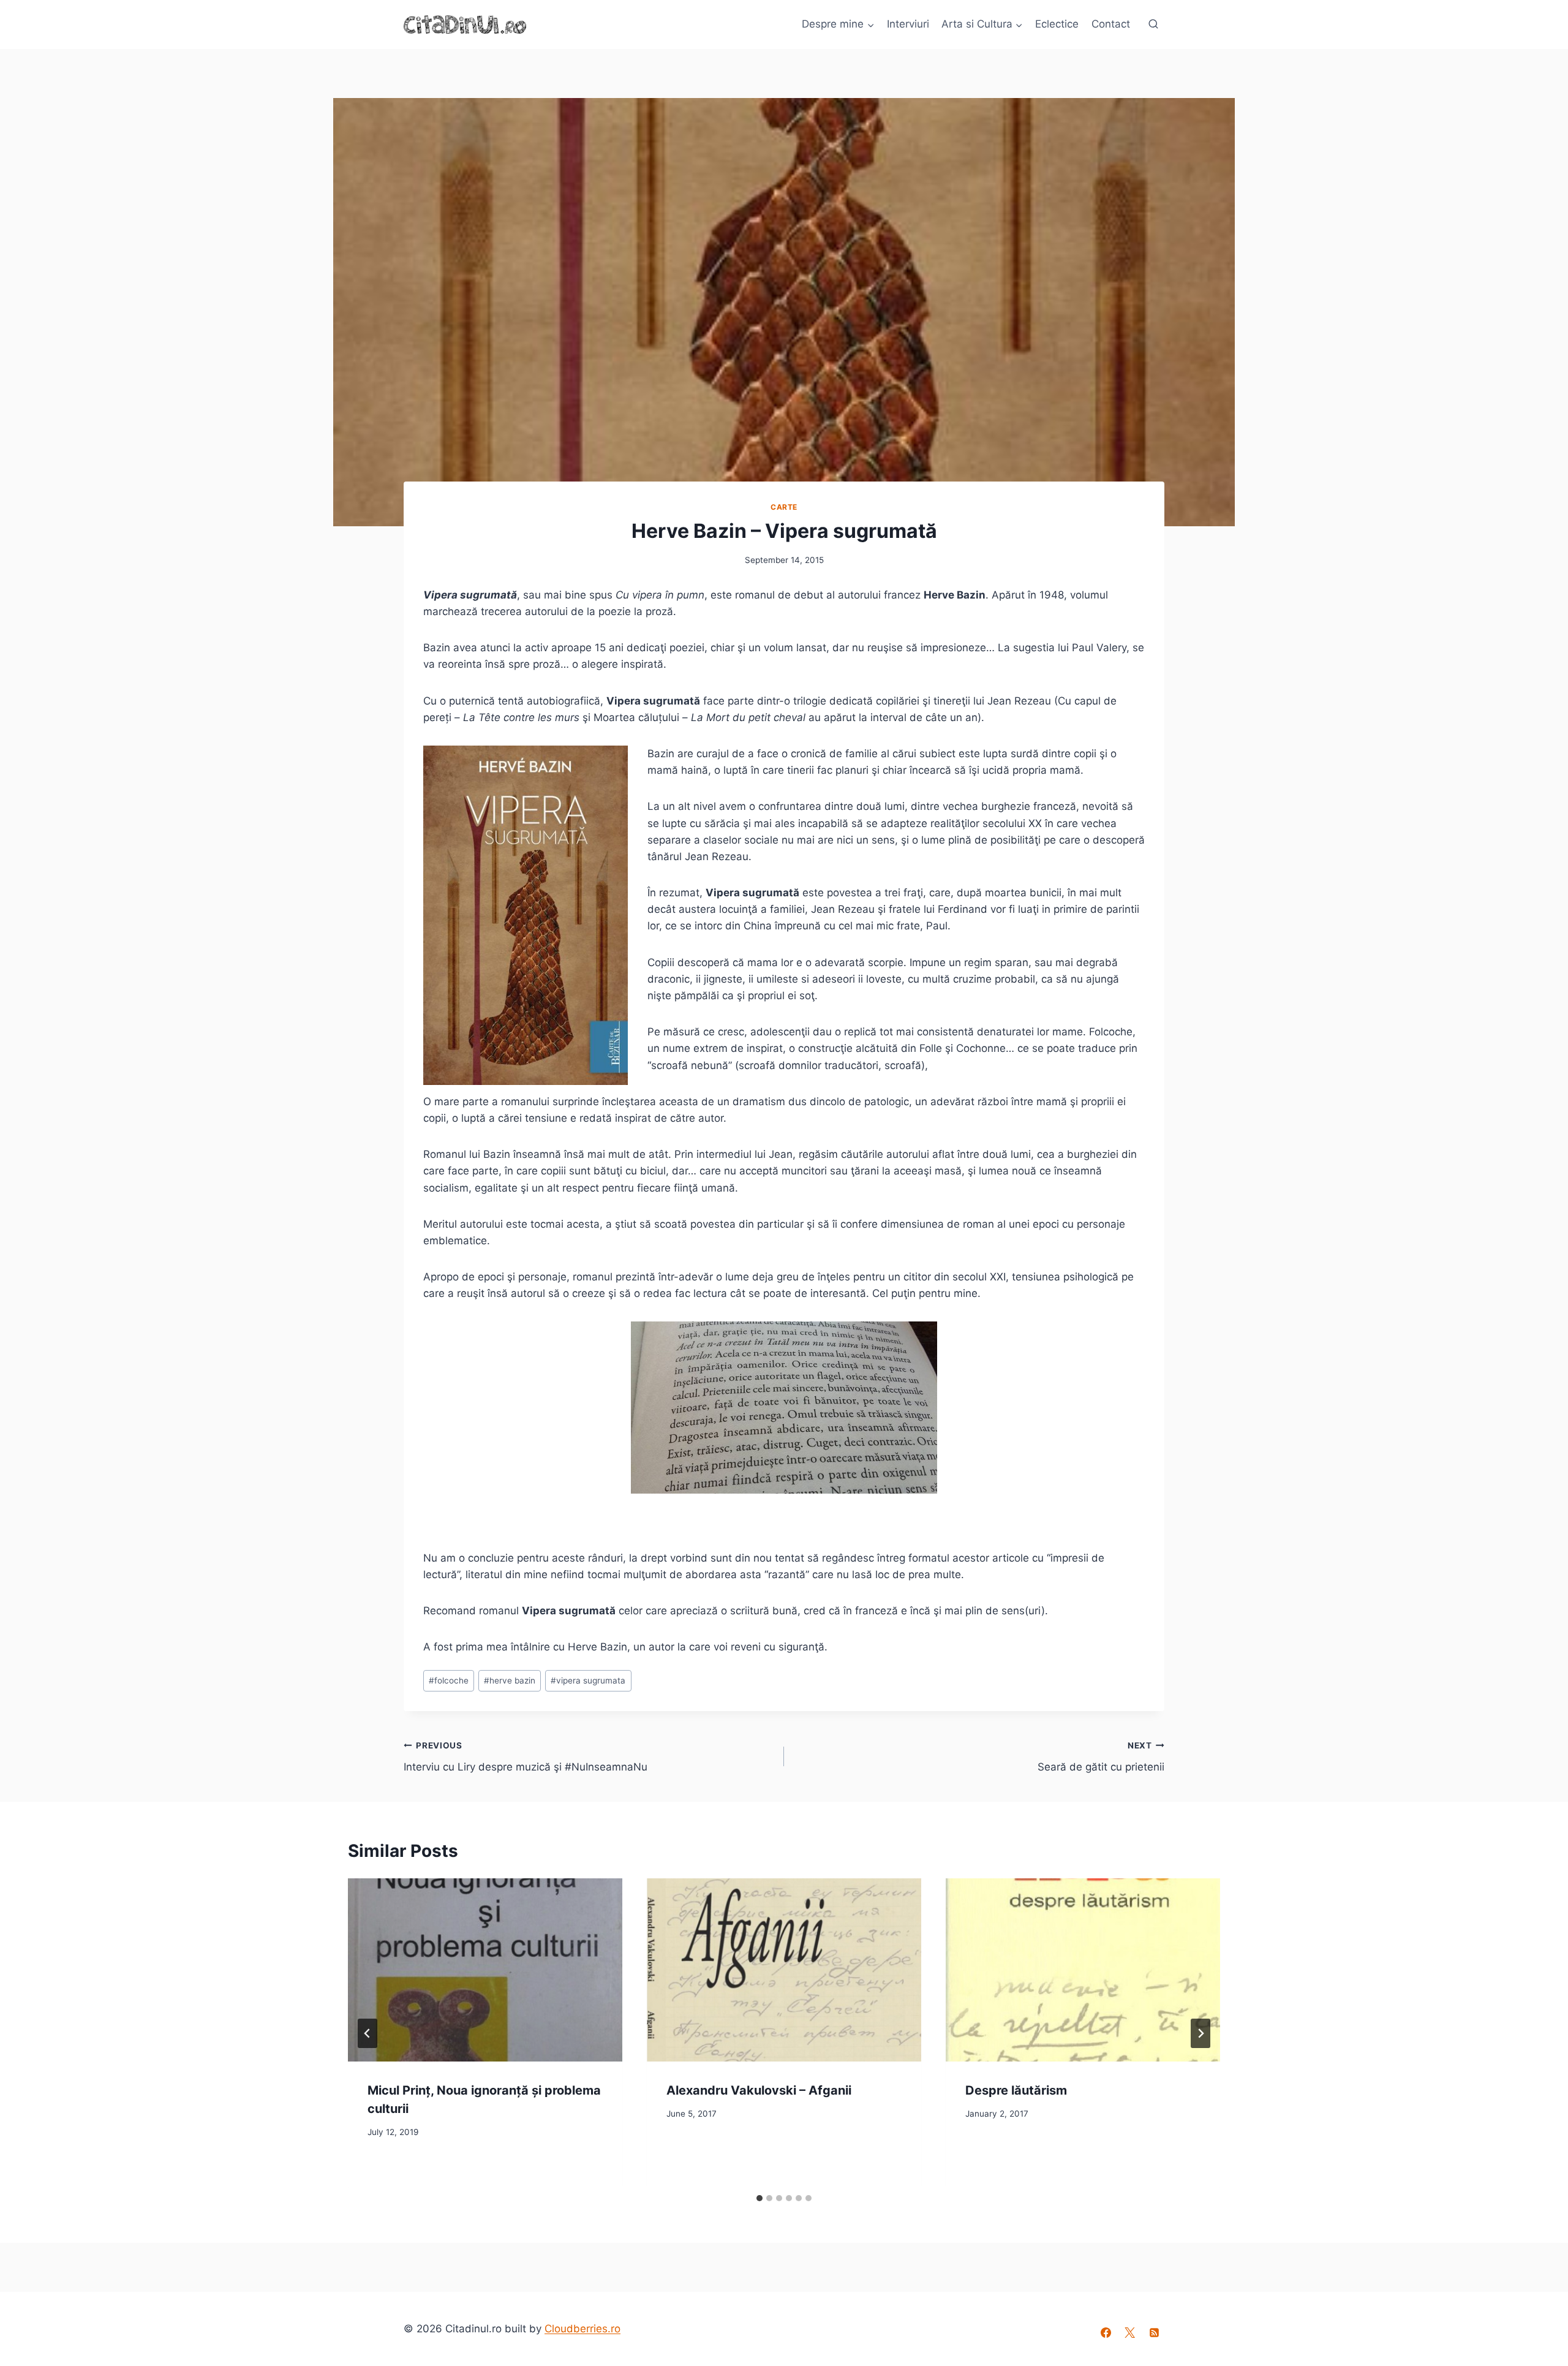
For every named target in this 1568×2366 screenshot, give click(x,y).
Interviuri (908, 24)
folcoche (449, 1680)
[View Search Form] (1153, 25)
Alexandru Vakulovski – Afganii (759, 2090)
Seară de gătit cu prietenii (1101, 1757)
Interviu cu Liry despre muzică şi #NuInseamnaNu (526, 1757)
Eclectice (1057, 24)
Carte (784, 507)
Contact (1111, 24)
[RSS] (1154, 2333)
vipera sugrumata (588, 1680)
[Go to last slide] (367, 2033)
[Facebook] (1106, 2333)
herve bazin (510, 1680)
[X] (1130, 2333)
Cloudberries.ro (582, 2329)
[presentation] (485, 1970)
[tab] (759, 2198)
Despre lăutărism (1016, 2090)
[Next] (1200, 2033)
